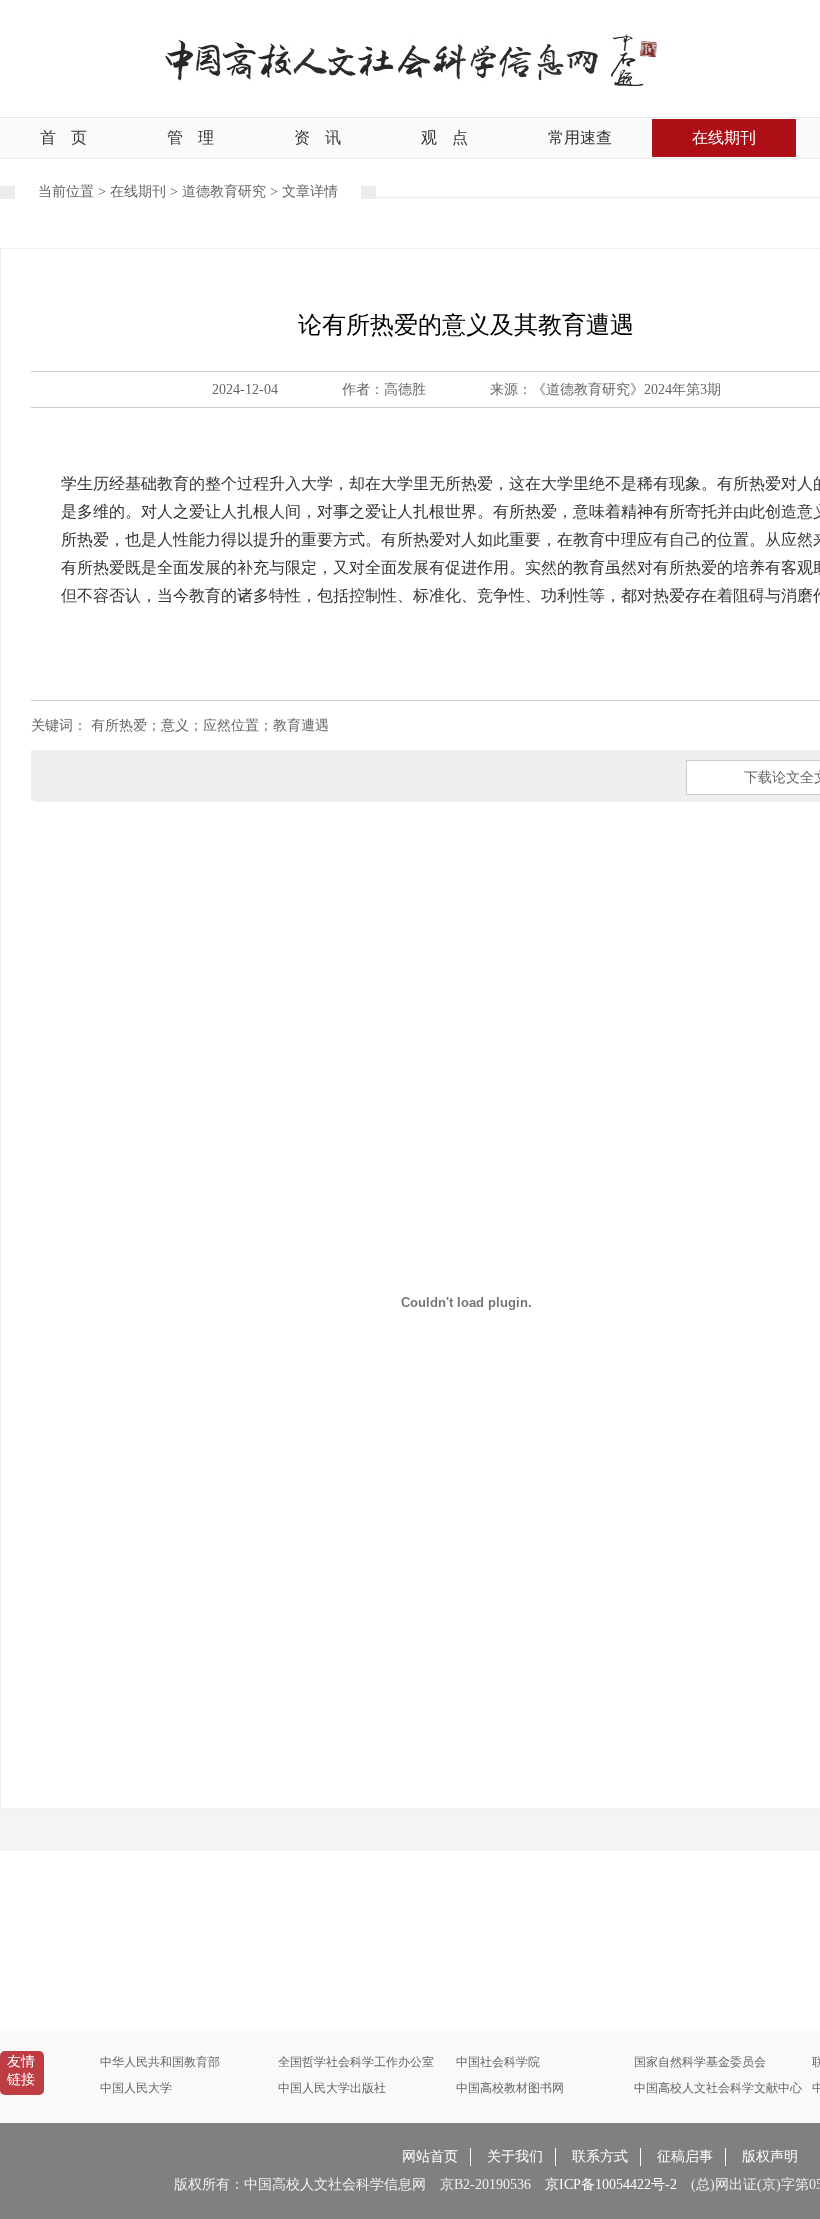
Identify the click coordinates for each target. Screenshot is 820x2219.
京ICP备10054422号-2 (611, 2184)
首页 (63, 137)
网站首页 (430, 2156)
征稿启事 (685, 2156)
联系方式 (600, 2156)
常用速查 (580, 137)
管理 (190, 137)
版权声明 (770, 2156)
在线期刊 (724, 137)
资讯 (317, 137)
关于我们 (515, 2156)
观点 (444, 137)
